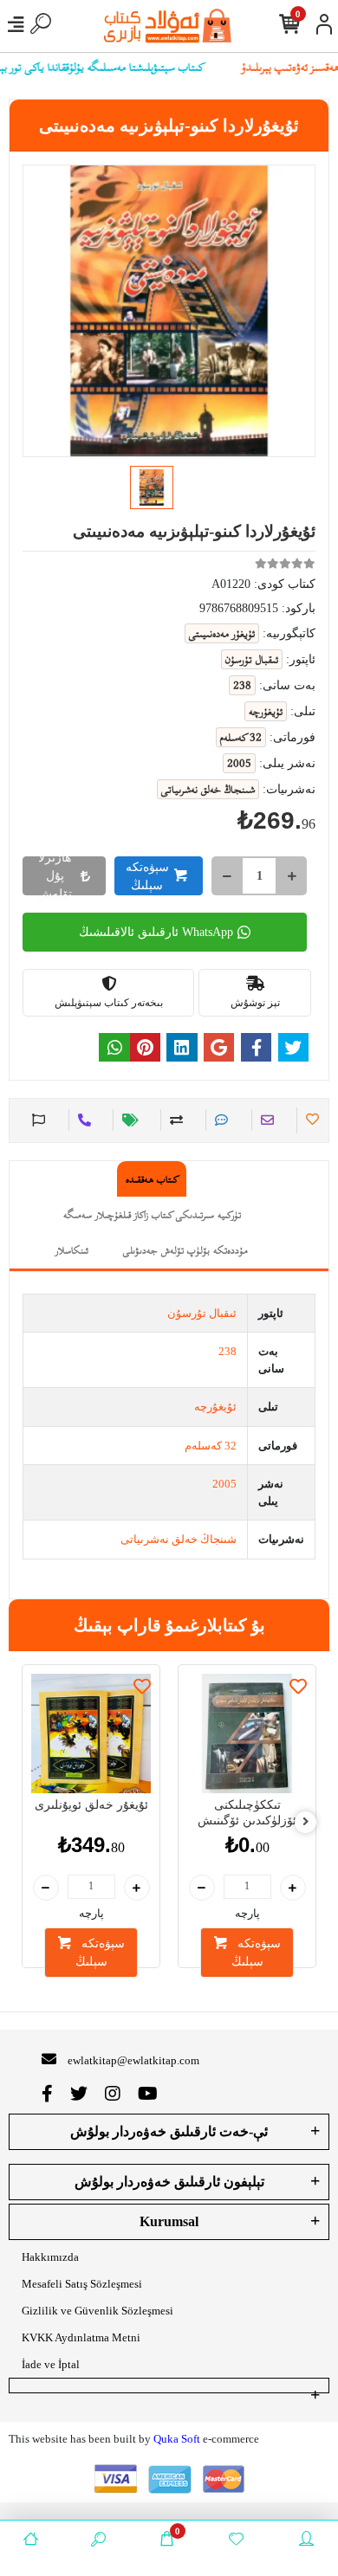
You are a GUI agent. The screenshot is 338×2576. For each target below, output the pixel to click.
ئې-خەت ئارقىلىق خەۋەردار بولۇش (169, 2131)
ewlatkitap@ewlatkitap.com (133, 2060)
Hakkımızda (50, 2257)
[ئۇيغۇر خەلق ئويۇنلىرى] (91, 1733)
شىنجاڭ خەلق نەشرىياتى (179, 1539)
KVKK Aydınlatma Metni (81, 2337)
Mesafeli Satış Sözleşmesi (82, 2284)
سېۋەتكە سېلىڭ (147, 876)
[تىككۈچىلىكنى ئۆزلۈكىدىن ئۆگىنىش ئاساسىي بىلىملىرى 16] (247, 1733)
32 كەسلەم (211, 1446)
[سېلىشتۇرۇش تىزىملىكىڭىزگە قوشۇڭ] (174, 1120)
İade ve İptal (51, 2364)
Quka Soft (177, 2439)
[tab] (152, 1179)
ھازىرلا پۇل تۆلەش (55, 876)
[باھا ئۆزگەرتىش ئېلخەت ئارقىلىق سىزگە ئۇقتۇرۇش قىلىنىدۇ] (128, 1120)
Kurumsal (169, 2221)
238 (227, 1351)
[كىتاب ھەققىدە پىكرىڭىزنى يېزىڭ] (219, 1120)
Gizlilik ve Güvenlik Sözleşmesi (97, 2311)
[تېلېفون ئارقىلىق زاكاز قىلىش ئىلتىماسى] (82, 1120)
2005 (224, 1484)
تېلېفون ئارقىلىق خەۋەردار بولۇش (169, 2182)
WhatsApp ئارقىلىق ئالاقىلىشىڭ (156, 932)
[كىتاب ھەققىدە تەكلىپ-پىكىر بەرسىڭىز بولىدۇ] (36, 1120)
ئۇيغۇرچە (215, 1407)
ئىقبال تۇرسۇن (202, 1313)
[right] (306, 1822)
